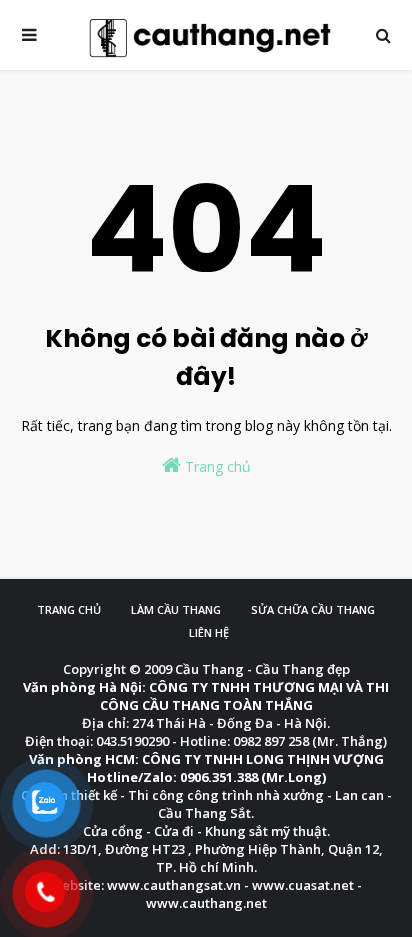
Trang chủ (216, 466)
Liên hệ (209, 632)
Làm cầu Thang (176, 609)
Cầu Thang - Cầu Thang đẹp (262, 669)
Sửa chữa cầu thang (313, 609)
